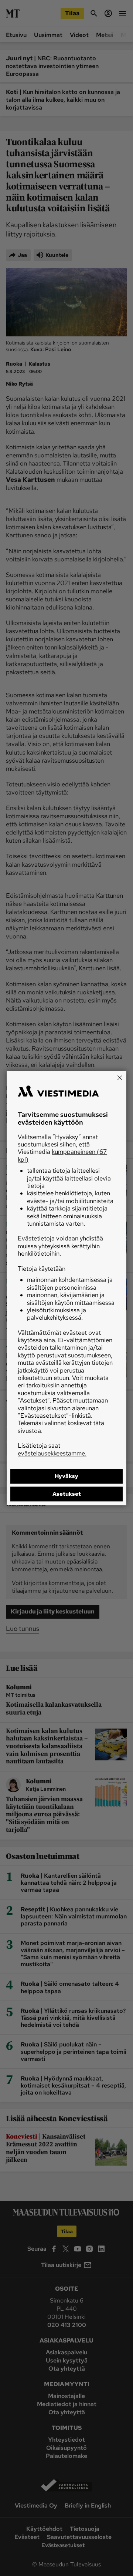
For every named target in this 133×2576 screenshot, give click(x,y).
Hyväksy (66, 1476)
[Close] (120, 1078)
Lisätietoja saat (52, 1449)
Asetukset (67, 1494)
